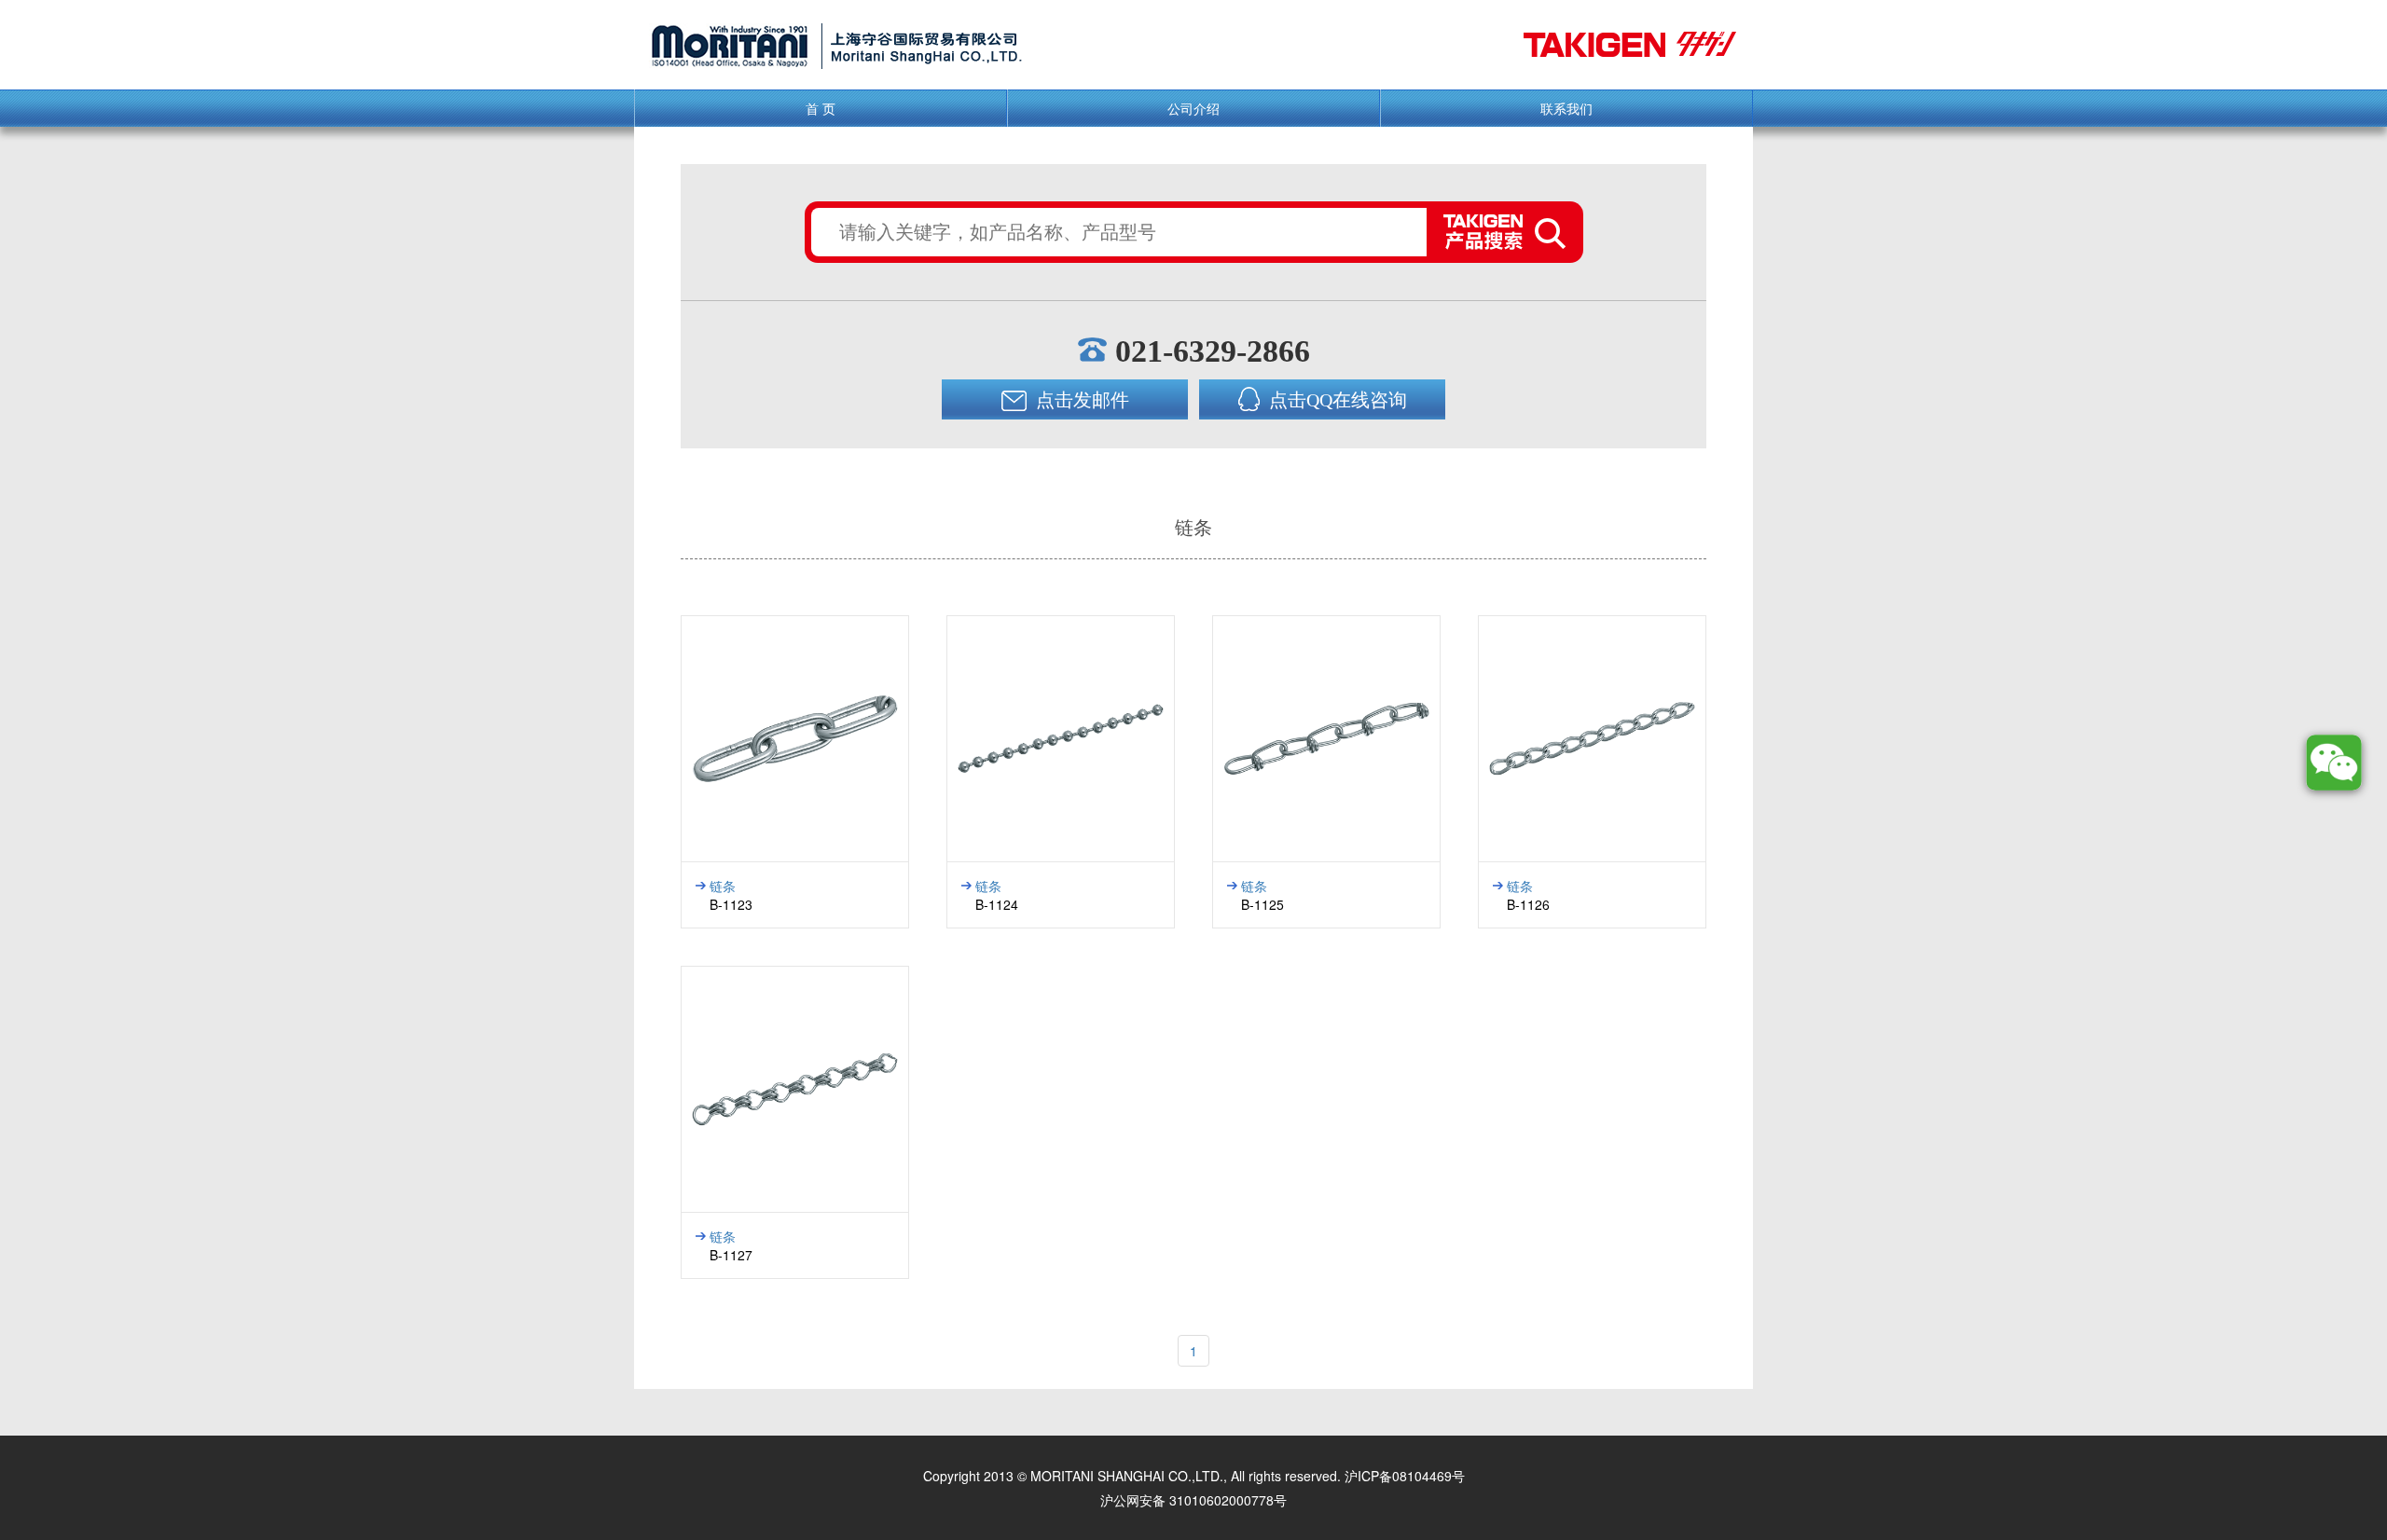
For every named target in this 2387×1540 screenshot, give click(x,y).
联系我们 (1566, 108)
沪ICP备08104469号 (1405, 1476)
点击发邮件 (1080, 400)
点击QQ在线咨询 (1336, 400)
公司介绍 (1193, 108)
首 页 (821, 108)
